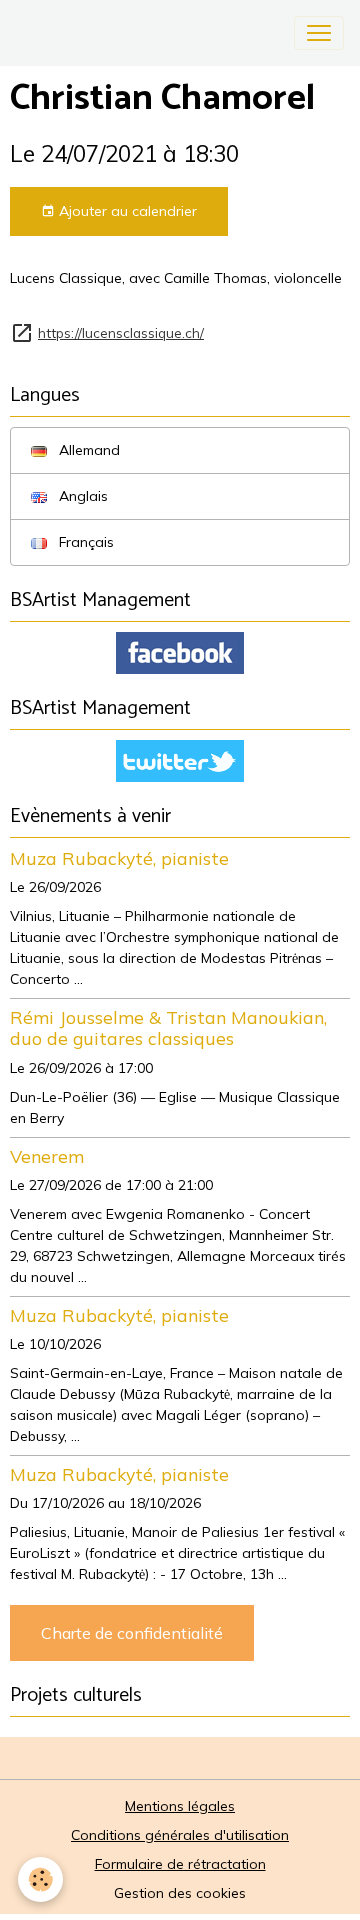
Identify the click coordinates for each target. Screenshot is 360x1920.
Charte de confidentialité (132, 1633)
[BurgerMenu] (319, 33)
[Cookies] (40, 1879)
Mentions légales (180, 1806)
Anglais (81, 496)
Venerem (47, 1156)
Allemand (87, 450)
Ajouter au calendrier (126, 211)
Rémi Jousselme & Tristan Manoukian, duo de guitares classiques (168, 1027)
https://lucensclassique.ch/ (121, 332)
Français (84, 542)
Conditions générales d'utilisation (180, 1835)
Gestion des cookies (180, 1893)
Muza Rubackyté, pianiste (119, 858)
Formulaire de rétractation (180, 1864)
